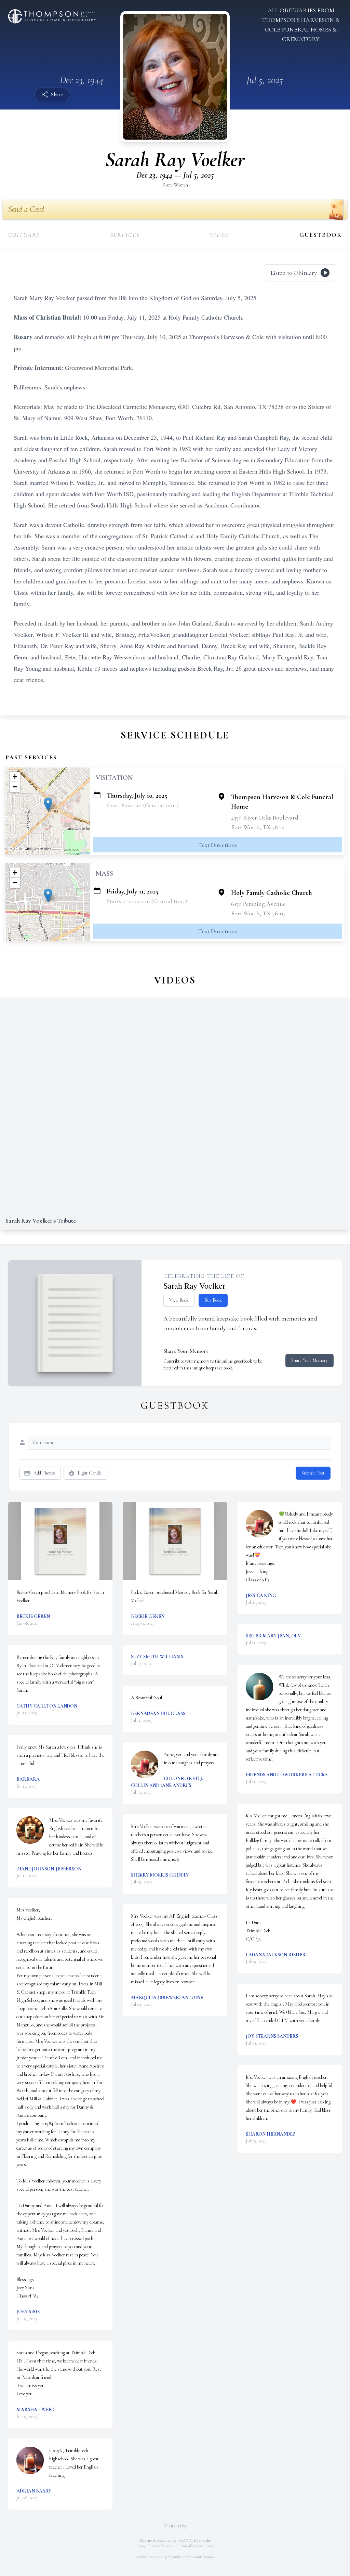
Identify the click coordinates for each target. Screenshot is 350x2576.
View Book (179, 1300)
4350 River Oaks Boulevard (265, 817)
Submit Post (313, 1473)
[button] (48, 804)
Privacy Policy (159, 2546)
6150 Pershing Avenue (258, 904)
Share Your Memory (309, 1360)
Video (219, 235)
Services (125, 235)
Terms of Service (191, 2546)
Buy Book (213, 1300)
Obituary (24, 235)
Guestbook (321, 235)
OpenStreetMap (181, 2557)
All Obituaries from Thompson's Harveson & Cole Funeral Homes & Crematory (301, 25)
